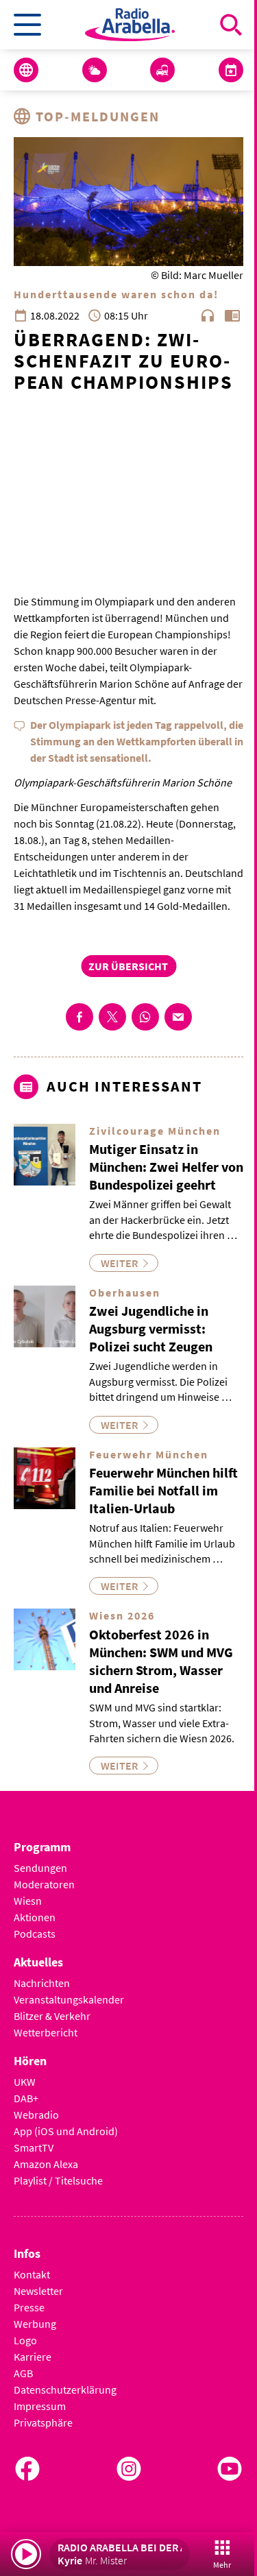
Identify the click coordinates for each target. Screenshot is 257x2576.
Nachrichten (42, 1983)
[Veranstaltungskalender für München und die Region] (231, 70)
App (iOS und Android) (66, 2131)
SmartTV (34, 2147)
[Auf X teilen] (112, 1017)
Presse (29, 2307)
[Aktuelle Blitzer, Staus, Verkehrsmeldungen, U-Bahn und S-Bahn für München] (162, 70)
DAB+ (26, 2098)
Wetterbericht (46, 2032)
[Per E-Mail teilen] (178, 1017)
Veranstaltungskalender (69, 1999)
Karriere (33, 2357)
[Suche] (231, 25)
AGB (23, 2373)
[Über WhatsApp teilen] (145, 1017)
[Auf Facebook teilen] (79, 1017)
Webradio (36, 2115)
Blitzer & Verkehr (52, 2016)
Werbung (35, 2324)
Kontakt (32, 2274)
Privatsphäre (43, 2422)
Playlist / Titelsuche (58, 2180)
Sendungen (40, 1868)
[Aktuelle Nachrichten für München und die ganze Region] (26, 70)
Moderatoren (44, 1884)
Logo (25, 2340)
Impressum (40, 2406)
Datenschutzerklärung (65, 2390)
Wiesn (28, 1901)
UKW (25, 2082)
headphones (208, 315)
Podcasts (35, 1934)
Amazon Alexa (46, 2164)
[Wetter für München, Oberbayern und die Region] (95, 70)
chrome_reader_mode (232, 315)
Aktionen (35, 1917)
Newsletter (38, 2291)
